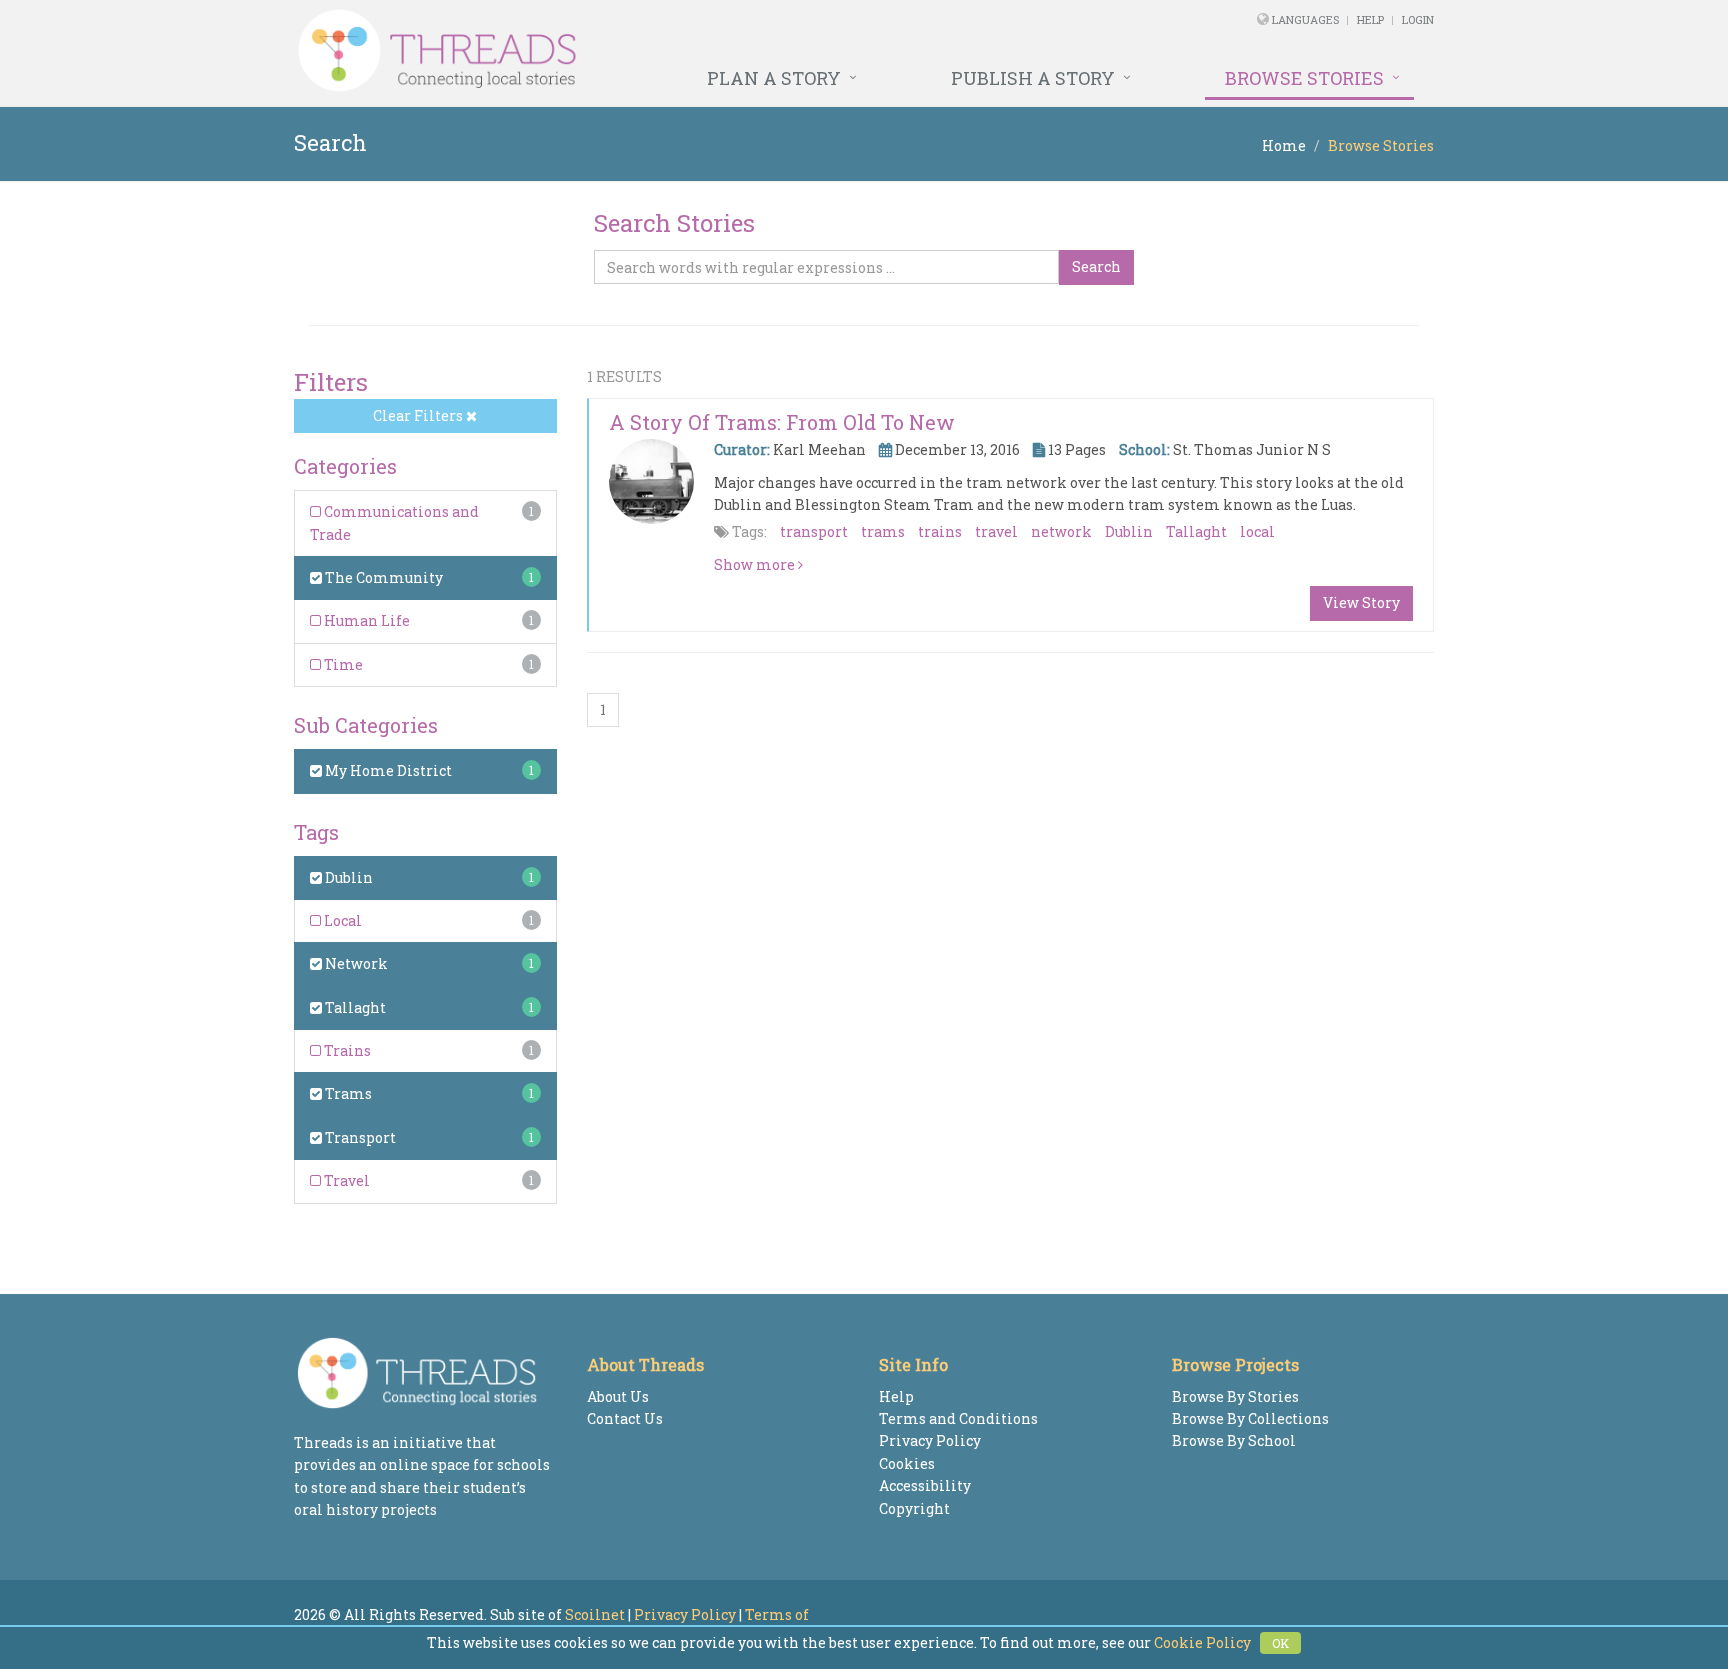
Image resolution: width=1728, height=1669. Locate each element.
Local (341, 920)
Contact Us (625, 1418)
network (1061, 531)
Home (1284, 145)
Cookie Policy (1202, 1642)
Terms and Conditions (958, 1418)
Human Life (365, 620)
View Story (1361, 602)
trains (940, 531)
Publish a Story (1033, 78)
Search (1096, 266)
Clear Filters (419, 415)
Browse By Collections (1250, 1418)
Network (355, 963)
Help (1370, 19)
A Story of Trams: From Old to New (782, 422)
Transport (359, 1137)
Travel (345, 1180)
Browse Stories (1304, 78)
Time (342, 664)
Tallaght (354, 1007)
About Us (618, 1396)
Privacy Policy (930, 1440)
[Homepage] (646, 51)
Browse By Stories (1235, 1396)
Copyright (914, 1508)
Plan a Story (774, 78)
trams (883, 531)
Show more (756, 564)
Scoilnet (595, 1614)
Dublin (347, 877)
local (1257, 531)
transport (814, 531)
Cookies (907, 1463)
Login (1418, 19)
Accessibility (925, 1485)
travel (996, 531)
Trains (346, 1050)
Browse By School (1234, 1440)
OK (1280, 1643)
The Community (382, 577)
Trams (347, 1093)
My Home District (387, 770)
